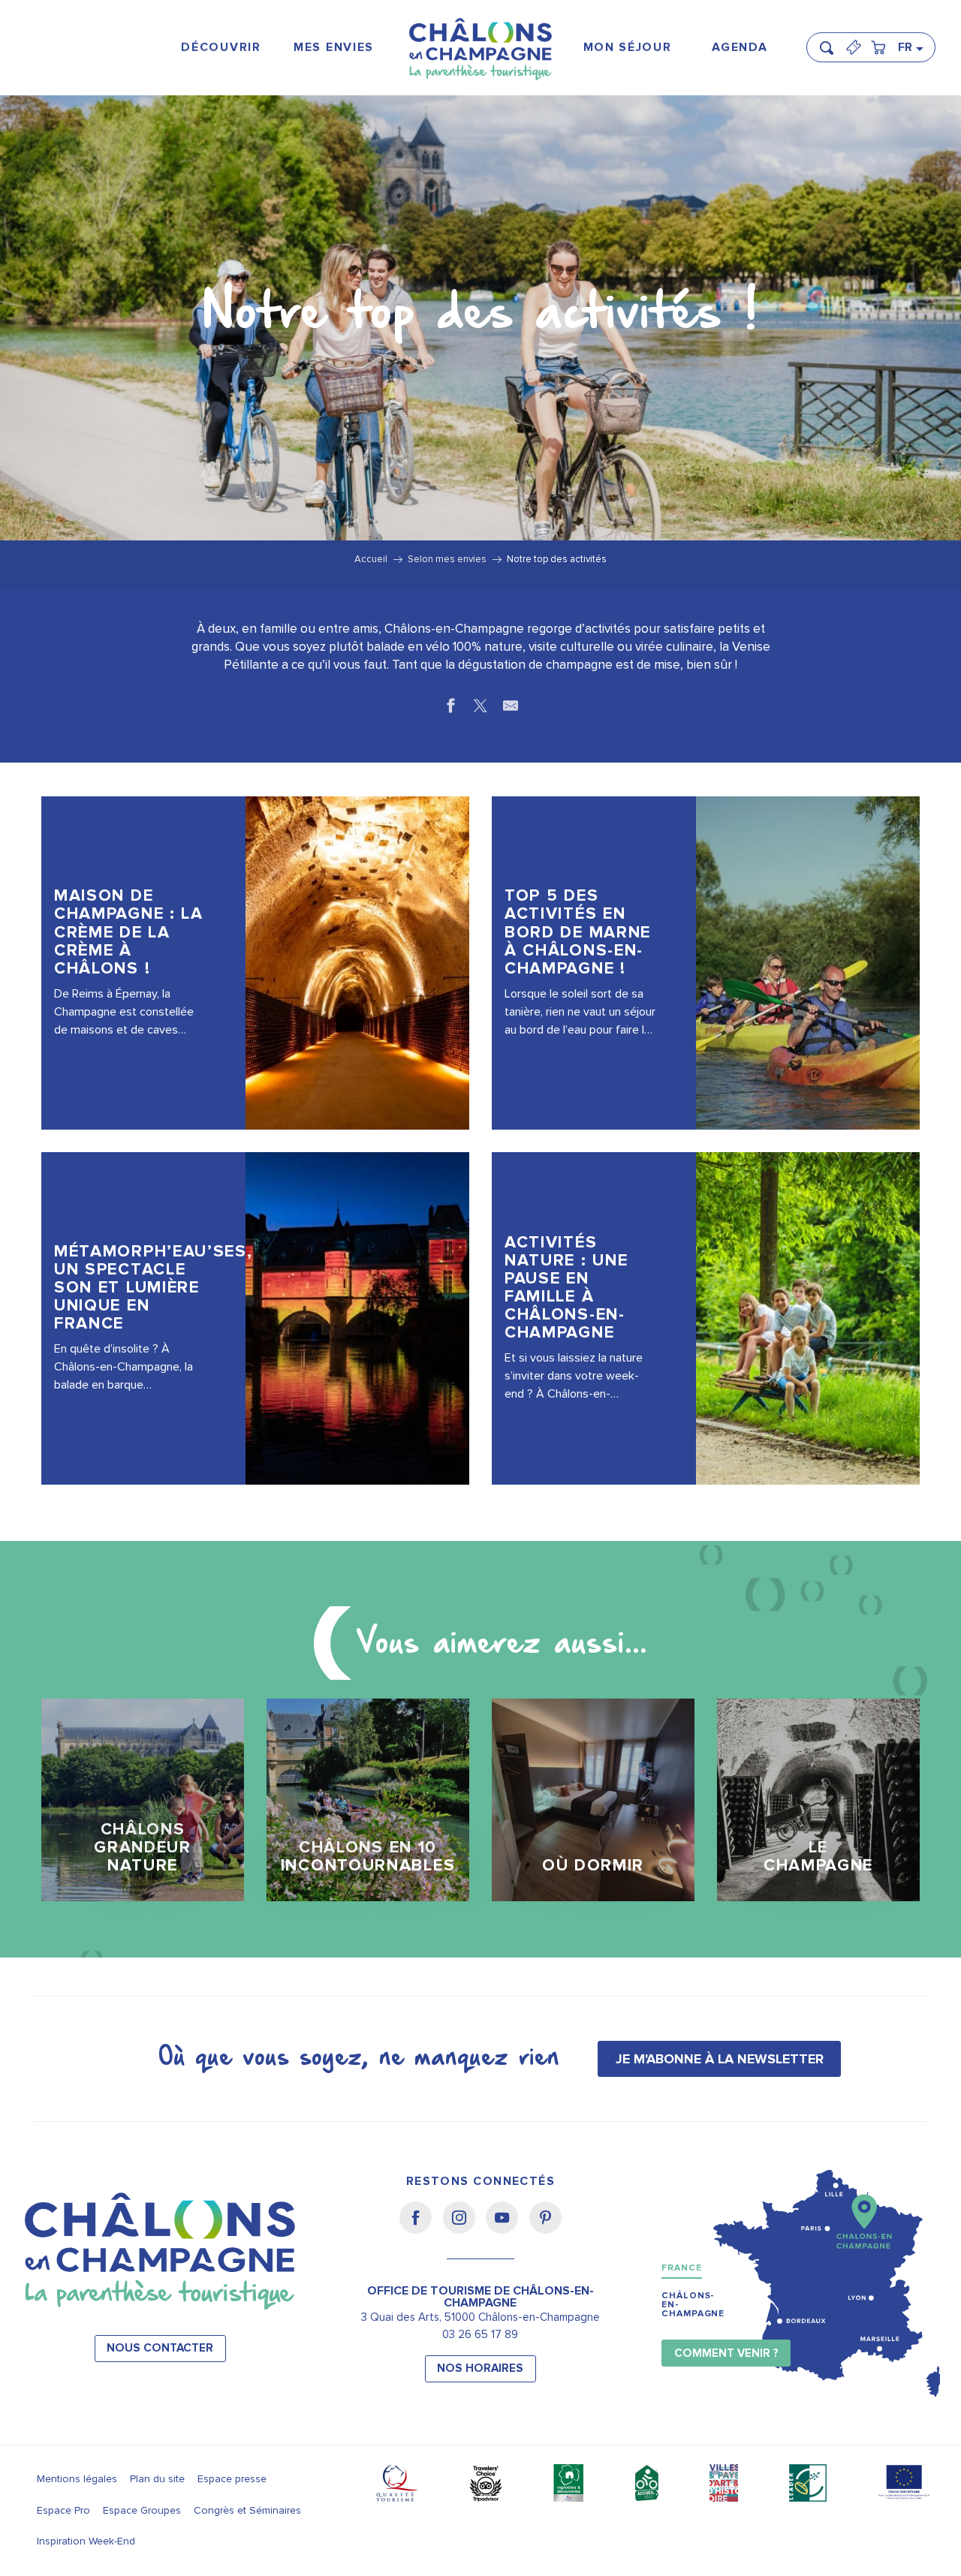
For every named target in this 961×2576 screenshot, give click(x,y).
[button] (831, 41)
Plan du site (157, 2479)
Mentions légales (77, 2479)
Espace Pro (63, 2510)
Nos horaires (480, 2368)
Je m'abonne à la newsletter (720, 2059)
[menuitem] (221, 48)
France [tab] (681, 2268)
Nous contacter (160, 2348)
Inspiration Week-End (86, 2541)
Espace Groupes (142, 2510)
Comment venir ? (726, 2353)
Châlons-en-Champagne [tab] (693, 2305)
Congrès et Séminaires (247, 2510)
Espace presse (232, 2479)
